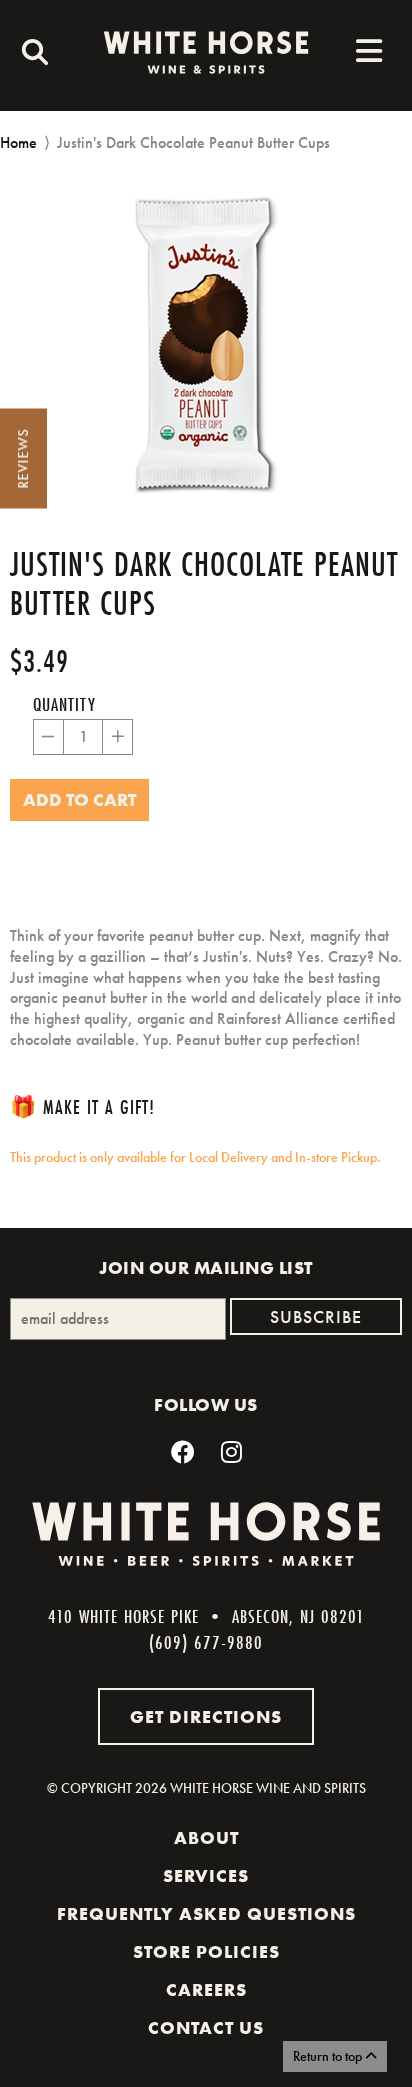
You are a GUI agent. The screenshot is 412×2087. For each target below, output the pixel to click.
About (206, 1838)
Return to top (329, 2056)
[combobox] (30, 55)
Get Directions (206, 1716)
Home (18, 142)
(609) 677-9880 (206, 1642)
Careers (206, 1990)
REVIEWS (23, 459)
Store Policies (206, 1952)
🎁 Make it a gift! (82, 1106)
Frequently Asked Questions (206, 1914)
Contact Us (206, 2028)
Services (206, 1876)
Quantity (64, 704)
